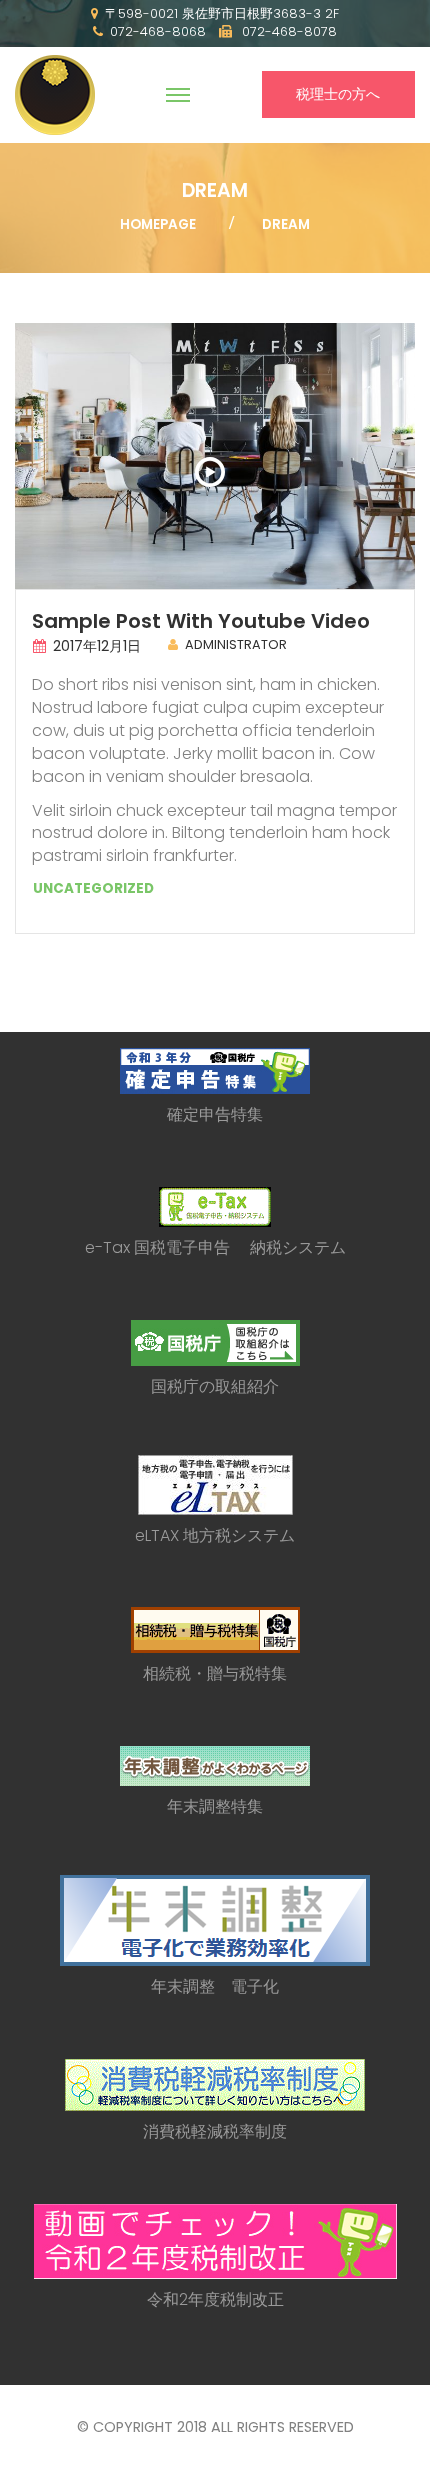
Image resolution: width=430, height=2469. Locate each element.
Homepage (158, 224)
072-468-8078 (287, 31)
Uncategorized (93, 888)
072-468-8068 (158, 31)
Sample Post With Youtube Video (201, 621)
